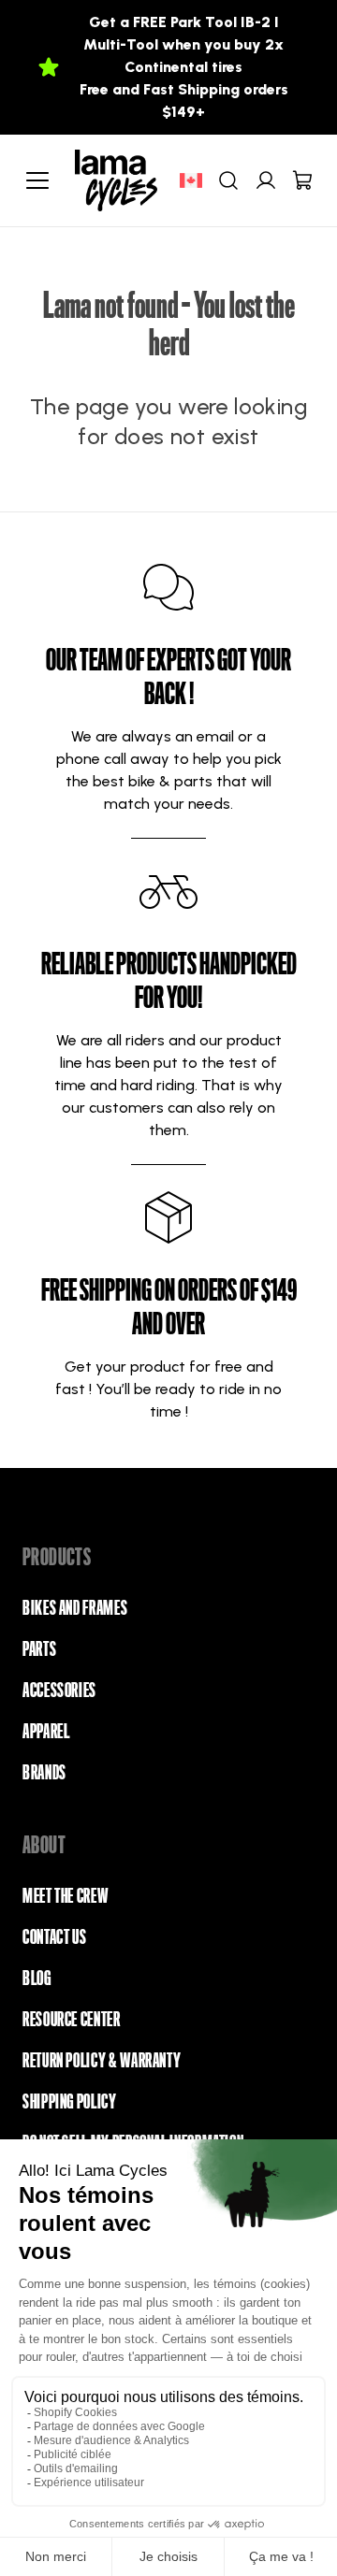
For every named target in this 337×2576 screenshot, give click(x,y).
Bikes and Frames (75, 1608)
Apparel (46, 1732)
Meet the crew (65, 1896)
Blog (37, 1979)
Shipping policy (70, 2102)
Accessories (59, 1691)
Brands (44, 1773)
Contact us (54, 1937)
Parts (39, 1649)
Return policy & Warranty (102, 2061)
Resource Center (72, 2020)
